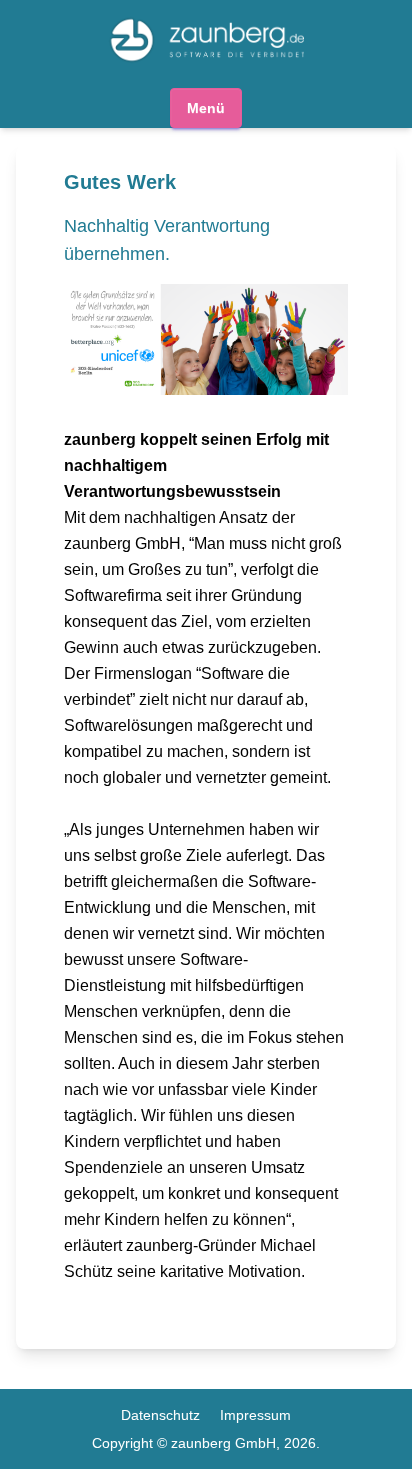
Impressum (255, 1415)
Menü (206, 108)
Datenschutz (160, 1415)
